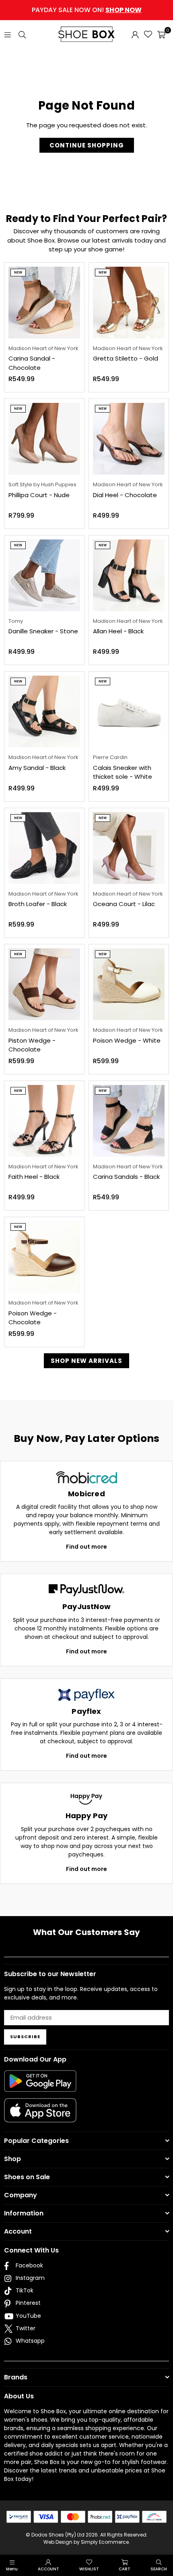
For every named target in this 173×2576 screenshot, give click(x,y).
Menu (12, 2569)
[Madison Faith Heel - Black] (44, 1121)
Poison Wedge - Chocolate (33, 1318)
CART (125, 2569)
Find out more (86, 1547)
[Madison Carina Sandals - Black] (129, 1121)
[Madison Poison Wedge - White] (129, 984)
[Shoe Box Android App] (40, 2086)
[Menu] (8, 34)
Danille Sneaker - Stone (43, 631)
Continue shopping (87, 145)
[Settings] (135, 34)
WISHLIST (89, 2569)
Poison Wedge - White (127, 1040)
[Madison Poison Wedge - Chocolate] (44, 1257)
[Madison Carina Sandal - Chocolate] (44, 303)
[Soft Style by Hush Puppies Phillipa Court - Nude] (44, 439)
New (18, 273)
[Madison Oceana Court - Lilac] (129, 848)
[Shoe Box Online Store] (86, 34)
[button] (161, 34)
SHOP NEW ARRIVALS (86, 1361)
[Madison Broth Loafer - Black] (44, 848)
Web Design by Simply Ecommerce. (87, 2542)
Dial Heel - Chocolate (125, 495)
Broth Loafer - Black (38, 904)
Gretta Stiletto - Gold (126, 358)
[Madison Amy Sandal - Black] (44, 711)
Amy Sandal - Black (37, 768)
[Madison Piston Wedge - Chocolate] (44, 984)
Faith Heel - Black (34, 1177)
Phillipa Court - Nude (39, 495)
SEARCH (159, 2569)
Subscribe (25, 2037)
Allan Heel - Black (118, 631)
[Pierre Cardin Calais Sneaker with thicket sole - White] (129, 711)
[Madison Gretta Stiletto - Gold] (129, 303)
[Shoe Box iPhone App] (40, 2116)
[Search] (22, 34)
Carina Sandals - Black (126, 1177)
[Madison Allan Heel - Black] (129, 575)
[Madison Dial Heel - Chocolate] (129, 439)
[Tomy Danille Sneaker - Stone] (44, 575)
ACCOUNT (48, 2569)
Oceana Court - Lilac (124, 904)
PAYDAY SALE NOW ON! (87, 10)
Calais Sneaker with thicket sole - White (123, 772)
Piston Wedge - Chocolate (32, 1045)
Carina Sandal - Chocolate (32, 363)
